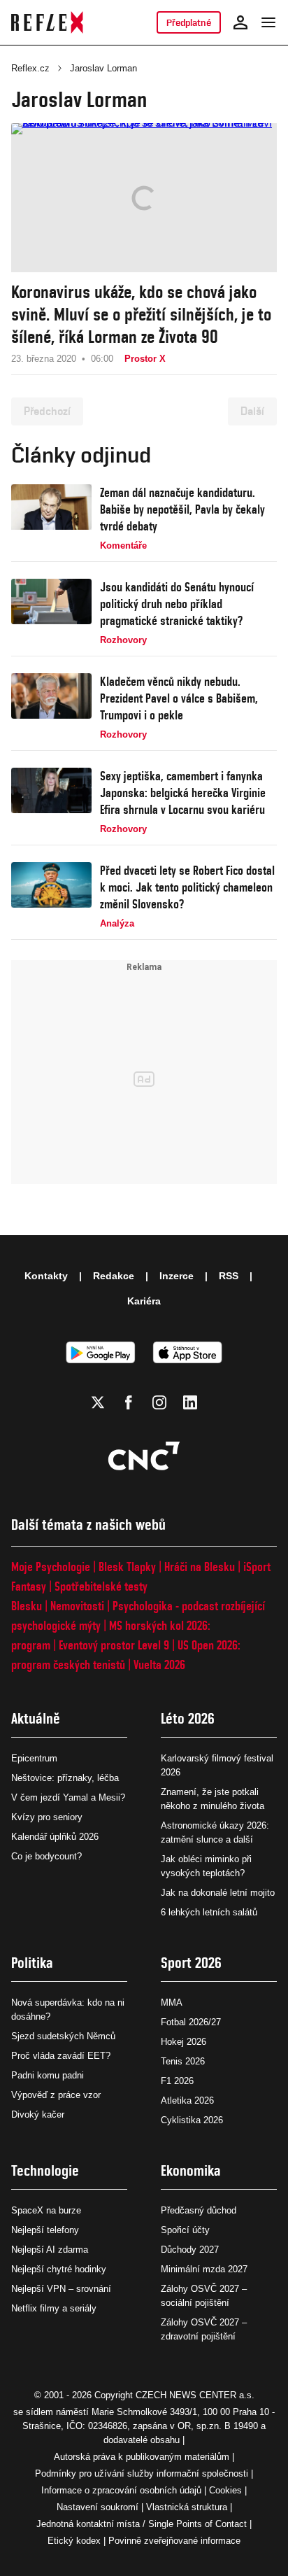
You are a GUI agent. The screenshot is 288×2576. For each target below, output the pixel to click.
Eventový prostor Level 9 (114, 1645)
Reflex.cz (30, 68)
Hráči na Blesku (200, 1567)
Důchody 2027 (190, 2250)
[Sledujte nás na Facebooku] (129, 1402)
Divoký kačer (38, 2114)
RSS (229, 1276)
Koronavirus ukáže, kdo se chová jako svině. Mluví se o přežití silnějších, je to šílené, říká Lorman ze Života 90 (141, 314)
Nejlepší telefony (45, 2230)
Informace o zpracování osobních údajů (121, 2490)
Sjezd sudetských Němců (63, 2036)
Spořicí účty (185, 2230)
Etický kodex (74, 2541)
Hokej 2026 (183, 2042)
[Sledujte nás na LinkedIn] (190, 1402)
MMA (172, 2003)
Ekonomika (191, 2170)
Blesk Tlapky (127, 1567)
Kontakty (46, 1276)
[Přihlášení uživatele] (240, 22)
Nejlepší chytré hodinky (59, 2269)
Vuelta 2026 (159, 1664)
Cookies (225, 2490)
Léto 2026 (188, 1718)
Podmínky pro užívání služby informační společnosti (142, 2473)
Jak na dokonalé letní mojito (218, 1893)
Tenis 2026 (183, 2061)
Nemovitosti (77, 1606)
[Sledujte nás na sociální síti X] (98, 1402)
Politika (32, 1963)
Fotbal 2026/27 (191, 2022)
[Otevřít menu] (268, 22)
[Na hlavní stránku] (47, 22)
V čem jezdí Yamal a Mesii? (68, 1797)
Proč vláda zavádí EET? (61, 2056)
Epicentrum (34, 1758)
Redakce (114, 1276)
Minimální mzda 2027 (204, 2269)
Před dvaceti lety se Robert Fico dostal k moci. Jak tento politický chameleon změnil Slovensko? (187, 887)
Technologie (45, 2170)
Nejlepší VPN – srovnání (61, 2289)
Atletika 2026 (187, 2100)
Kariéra (144, 1301)
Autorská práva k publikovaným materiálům (142, 2457)
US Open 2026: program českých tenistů (126, 1655)
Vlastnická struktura (187, 2507)
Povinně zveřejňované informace (174, 2541)
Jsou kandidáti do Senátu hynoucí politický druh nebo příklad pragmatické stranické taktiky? (177, 604)
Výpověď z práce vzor (56, 2095)
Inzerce (177, 1276)
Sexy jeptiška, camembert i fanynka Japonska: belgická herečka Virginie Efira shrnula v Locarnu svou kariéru (183, 793)
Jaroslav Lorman (103, 68)
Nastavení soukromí (98, 2507)
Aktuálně (36, 1718)
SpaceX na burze (46, 2210)
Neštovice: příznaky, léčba (65, 1778)
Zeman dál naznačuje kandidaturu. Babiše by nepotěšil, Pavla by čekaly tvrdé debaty (182, 509)
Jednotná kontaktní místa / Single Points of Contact (142, 2524)
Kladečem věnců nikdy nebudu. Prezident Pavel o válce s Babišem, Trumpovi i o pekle (179, 698)
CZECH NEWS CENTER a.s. (195, 2395)
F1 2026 (177, 2081)
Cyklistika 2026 (192, 2120)
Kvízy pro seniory (47, 1817)
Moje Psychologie (51, 1567)
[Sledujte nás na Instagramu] (159, 1402)
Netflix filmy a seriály (54, 2308)
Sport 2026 (191, 1963)
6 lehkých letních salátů (209, 1912)
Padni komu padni (48, 2075)
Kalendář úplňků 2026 (55, 1837)
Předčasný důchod (199, 2210)
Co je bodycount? (46, 1856)
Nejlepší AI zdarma (50, 2250)
